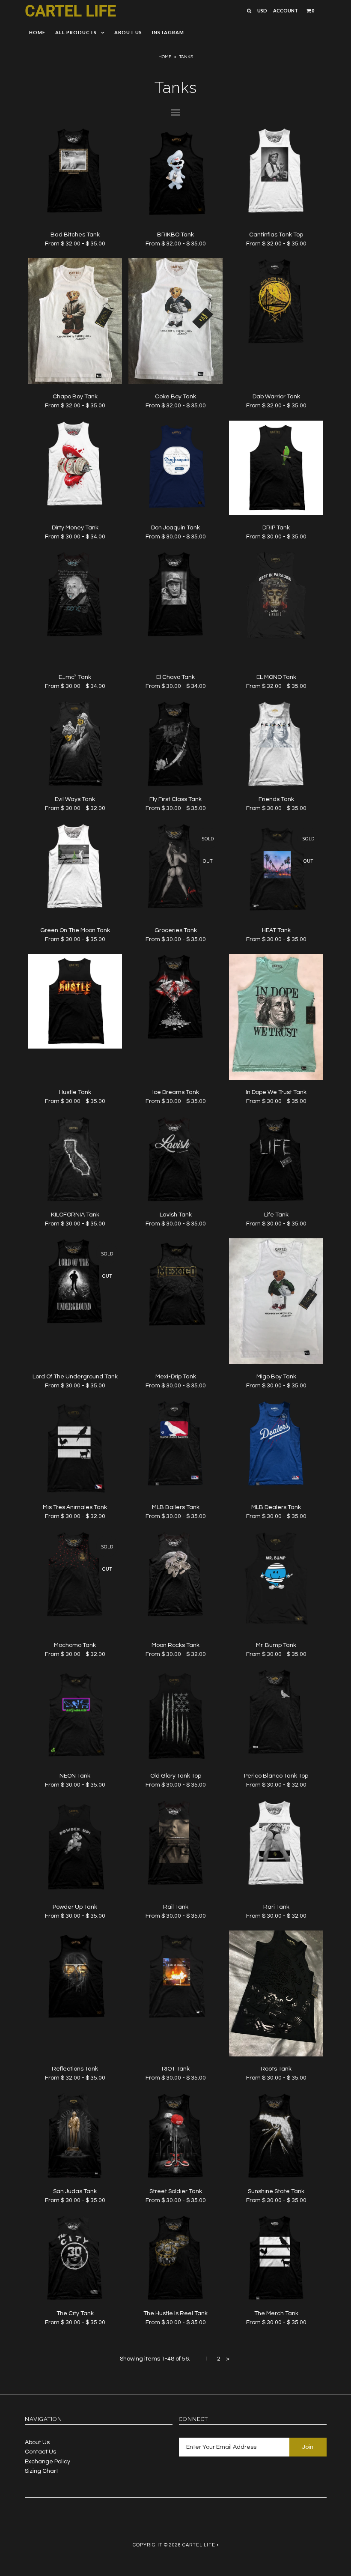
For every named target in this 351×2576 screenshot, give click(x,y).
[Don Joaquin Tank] (175, 513)
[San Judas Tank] (75, 2177)
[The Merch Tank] (276, 2299)
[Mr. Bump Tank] (276, 1631)
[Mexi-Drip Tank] (175, 1331)
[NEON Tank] (75, 1762)
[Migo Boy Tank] (276, 1363)
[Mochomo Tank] (75, 1615)
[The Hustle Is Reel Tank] (175, 2299)
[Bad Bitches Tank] (75, 212)
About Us (128, 32)
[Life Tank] (276, 1200)
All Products (76, 32)
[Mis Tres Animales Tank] (75, 1493)
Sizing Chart (42, 2471)
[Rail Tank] (175, 1884)
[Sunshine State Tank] (276, 2177)
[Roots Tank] (276, 2055)
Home (37, 32)
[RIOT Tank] (175, 2023)
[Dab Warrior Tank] (276, 342)
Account (286, 10)
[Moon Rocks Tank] (175, 1615)
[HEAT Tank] (276, 916)
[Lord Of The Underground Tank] (75, 1322)
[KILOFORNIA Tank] (75, 1200)
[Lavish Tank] (175, 1200)
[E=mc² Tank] (75, 635)
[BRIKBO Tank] (175, 220)
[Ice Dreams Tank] (175, 1038)
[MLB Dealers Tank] (276, 1485)
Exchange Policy (48, 2462)
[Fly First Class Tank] (175, 785)
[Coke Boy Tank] (175, 383)
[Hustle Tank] (75, 1047)
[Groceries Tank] (175, 907)
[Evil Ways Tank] (75, 785)
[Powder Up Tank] (75, 1892)
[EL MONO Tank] (276, 663)
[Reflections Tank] (75, 2023)
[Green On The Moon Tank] (75, 907)
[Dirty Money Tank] (75, 505)
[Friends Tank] (276, 785)
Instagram (168, 32)
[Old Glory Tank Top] (175, 1762)
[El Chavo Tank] (175, 635)
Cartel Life (70, 11)
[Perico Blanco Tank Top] (276, 1753)
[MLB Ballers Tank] (175, 1485)
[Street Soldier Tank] (175, 2177)
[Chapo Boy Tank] (75, 383)
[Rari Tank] (276, 1884)
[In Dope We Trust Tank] (276, 1078)
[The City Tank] (75, 2299)
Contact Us (40, 2452)
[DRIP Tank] (276, 513)
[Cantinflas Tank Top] (276, 212)
